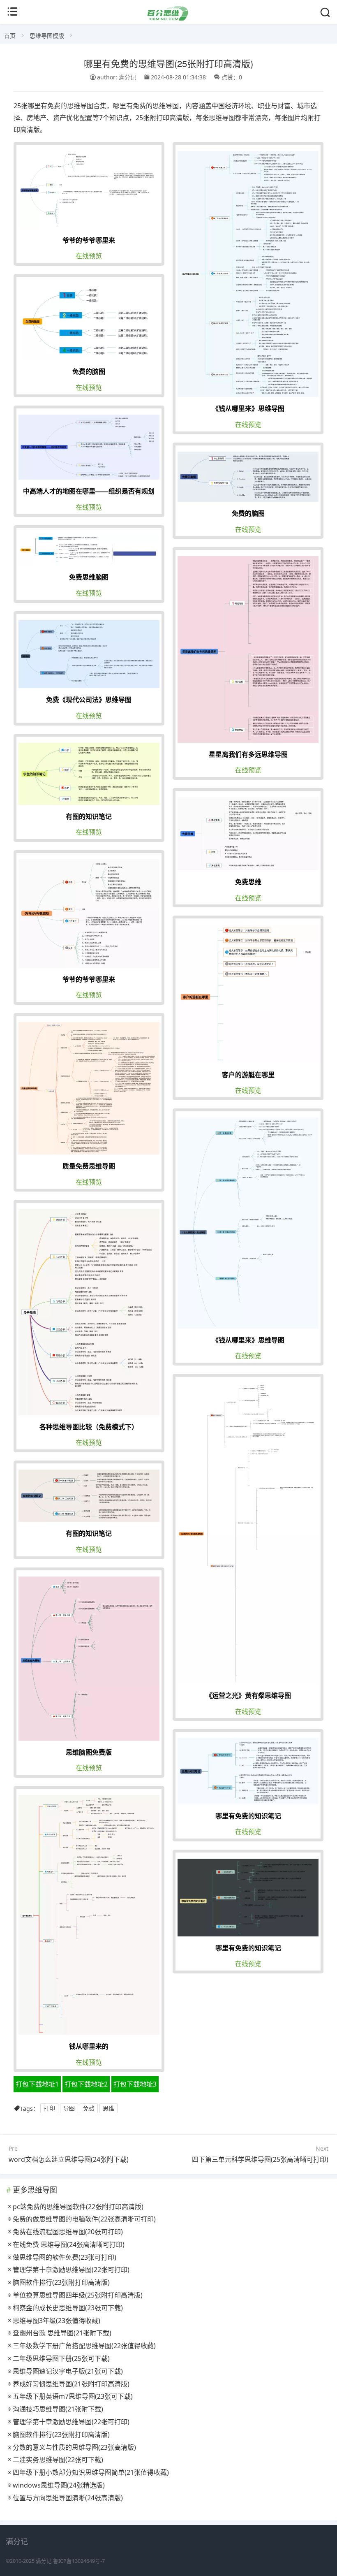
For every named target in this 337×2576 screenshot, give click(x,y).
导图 (69, 2109)
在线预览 (89, 256)
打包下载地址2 (86, 2084)
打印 (49, 2109)
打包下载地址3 (135, 2084)
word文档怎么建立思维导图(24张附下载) (69, 2159)
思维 (108, 2109)
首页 (10, 36)
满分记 (44, 2561)
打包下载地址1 (37, 2084)
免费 (89, 2109)
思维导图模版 (47, 36)
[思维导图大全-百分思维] (168, 18)
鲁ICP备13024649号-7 (79, 2561)
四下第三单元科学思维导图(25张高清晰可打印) (260, 2159)
